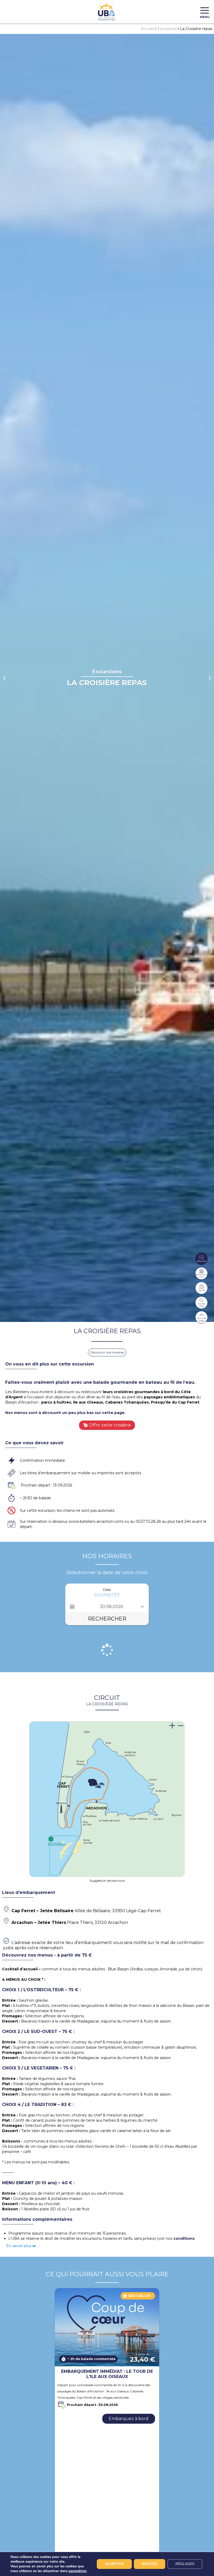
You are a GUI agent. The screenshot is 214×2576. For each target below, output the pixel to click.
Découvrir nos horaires (107, 1352)
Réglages (185, 2564)
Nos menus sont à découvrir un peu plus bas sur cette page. (65, 1413)
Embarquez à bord (129, 2419)
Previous (4, 678)
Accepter (114, 2564)
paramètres (78, 2571)
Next (210, 678)
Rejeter (150, 2564)
